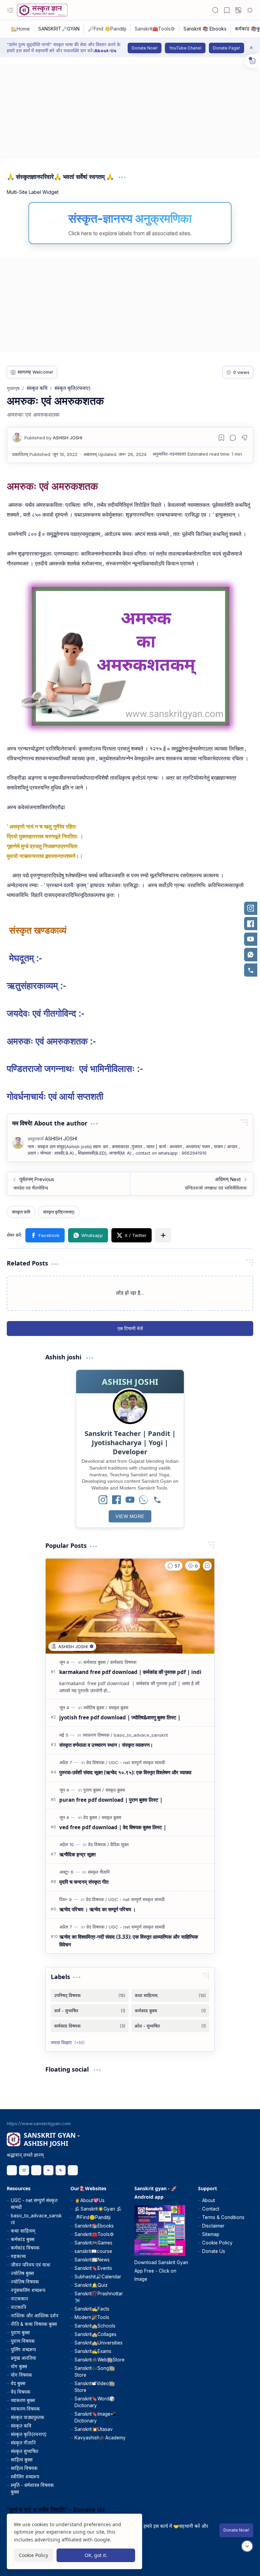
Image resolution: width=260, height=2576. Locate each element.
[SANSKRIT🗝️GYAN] (59, 29)
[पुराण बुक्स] (94, 1790)
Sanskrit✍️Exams (93, 2351)
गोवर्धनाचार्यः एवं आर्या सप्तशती (55, 1096)
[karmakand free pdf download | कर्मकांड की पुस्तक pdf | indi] (130, 1606)
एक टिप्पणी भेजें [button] (130, 1328)
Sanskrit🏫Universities (99, 2343)
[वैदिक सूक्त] (120, 1844)
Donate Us (214, 2251)
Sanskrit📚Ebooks (94, 2226)
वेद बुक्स (18, 2383)
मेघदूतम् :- (24, 958)
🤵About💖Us (90, 2200)
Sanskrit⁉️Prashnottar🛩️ (99, 2297)
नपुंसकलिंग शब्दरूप (28, 2290)
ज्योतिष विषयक (25, 2282)
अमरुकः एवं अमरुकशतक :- (51, 1041)
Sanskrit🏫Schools (95, 2326)
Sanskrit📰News (92, 2260)
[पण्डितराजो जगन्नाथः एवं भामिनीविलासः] (191, 1184)
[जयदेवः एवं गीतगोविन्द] (69, 1184)
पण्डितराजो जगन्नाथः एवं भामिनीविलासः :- (75, 1068)
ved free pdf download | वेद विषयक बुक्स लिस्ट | (113, 1827)
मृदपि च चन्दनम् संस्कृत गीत (84, 1882)
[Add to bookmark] (207, 1566)
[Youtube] (48, 2170)
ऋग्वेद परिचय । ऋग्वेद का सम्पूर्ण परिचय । (97, 1909)
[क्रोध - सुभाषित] (170, 2026)
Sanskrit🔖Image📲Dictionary (95, 2417)
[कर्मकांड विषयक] (123, 1662)
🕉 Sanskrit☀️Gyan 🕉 (98, 2209)
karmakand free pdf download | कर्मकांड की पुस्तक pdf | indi (130, 1672)
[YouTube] (130, 1500)
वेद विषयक (21, 2392)
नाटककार (19, 2299)
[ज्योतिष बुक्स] (95, 1708)
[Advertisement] (130, 112)
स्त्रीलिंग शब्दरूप (25, 2477)
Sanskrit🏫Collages (95, 2334)
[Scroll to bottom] (247, 2546)
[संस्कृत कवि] (21, 1212)
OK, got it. (96, 2555)
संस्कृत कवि (21, 2426)
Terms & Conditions (223, 2217)
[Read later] (221, 438)
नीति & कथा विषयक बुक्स (34, 2324)
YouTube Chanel (185, 48)
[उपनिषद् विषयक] (90, 1995)
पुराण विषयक (23, 2341)
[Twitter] (36, 2170)
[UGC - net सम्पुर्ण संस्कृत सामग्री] (137, 1762)
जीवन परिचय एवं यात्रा (31, 2265)
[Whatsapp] (61, 2170)
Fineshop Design (234, 2562)
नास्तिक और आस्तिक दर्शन (35, 2316)
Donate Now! (145, 48)
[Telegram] (73, 2170)
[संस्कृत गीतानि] (99, 1872)
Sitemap (211, 2234)
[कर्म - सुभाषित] (90, 2011)
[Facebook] (116, 1500)
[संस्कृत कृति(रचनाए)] (59, 1212)
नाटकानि (19, 2307)
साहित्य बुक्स (22, 2460)
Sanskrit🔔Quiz (91, 2285)
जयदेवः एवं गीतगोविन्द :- (46, 1013)
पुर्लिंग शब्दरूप (23, 2350)
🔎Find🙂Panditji (93, 2217)
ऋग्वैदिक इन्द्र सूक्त (77, 1854)
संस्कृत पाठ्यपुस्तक (28, 2417)
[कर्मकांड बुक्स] (96, 1662)
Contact (211, 2209)
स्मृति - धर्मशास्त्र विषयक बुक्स (32, 2489)
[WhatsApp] (144, 1500)
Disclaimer (213, 2226)
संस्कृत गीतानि (23, 2443)
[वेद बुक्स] (92, 1817)
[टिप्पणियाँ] (174, 1566)
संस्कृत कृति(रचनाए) (29, 2434)
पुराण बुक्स (20, 2333)
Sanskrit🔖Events (93, 2268)
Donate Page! (226, 48)
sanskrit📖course (93, 2251)
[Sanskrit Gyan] (42, 10)
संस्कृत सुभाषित (25, 2451)
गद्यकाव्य (18, 2256)
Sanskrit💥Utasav (94, 2429)
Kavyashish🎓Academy (100, 2438)
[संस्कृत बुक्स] (118, 1708)
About (209, 2200)
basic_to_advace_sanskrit (36, 2219)
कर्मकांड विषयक (25, 2248)
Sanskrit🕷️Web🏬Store (100, 2360)
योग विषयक (21, 2375)
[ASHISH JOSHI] (53, 438)
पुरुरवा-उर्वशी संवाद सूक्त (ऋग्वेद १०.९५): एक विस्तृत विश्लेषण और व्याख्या (125, 1772)
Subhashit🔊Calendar (98, 2277)
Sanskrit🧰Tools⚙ (94, 2234)
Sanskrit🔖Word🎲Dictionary (95, 2402)
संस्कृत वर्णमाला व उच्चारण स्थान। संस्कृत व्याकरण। (106, 1745)
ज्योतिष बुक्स (22, 2273)
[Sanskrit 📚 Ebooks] (205, 29)
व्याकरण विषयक (25, 2409)
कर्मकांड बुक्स (23, 2239)
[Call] (157, 1500)
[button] (10, 10)
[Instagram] (103, 1500)
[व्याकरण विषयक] (97, 1735)
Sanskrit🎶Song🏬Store (95, 2372)
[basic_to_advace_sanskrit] (141, 1735)
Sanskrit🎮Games (93, 2243)
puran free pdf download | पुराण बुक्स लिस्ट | (111, 1800)
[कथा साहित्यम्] (170, 1995)
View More (130, 1516)
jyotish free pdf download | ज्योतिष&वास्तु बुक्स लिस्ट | (120, 1717)
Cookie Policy (217, 2243)
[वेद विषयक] (97, 1762)
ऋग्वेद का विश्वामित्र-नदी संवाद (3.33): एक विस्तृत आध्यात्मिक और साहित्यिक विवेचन (129, 1941)
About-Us (105, 51)
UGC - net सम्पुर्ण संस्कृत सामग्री (34, 2204)
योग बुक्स (19, 2367)
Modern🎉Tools (92, 2317)
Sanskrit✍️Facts (92, 2309)
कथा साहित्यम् (23, 2231)
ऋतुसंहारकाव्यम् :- (36, 985)
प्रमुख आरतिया (24, 2358)
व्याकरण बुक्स (23, 2400)
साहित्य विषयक (24, 2468)
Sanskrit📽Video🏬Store (95, 2387)
